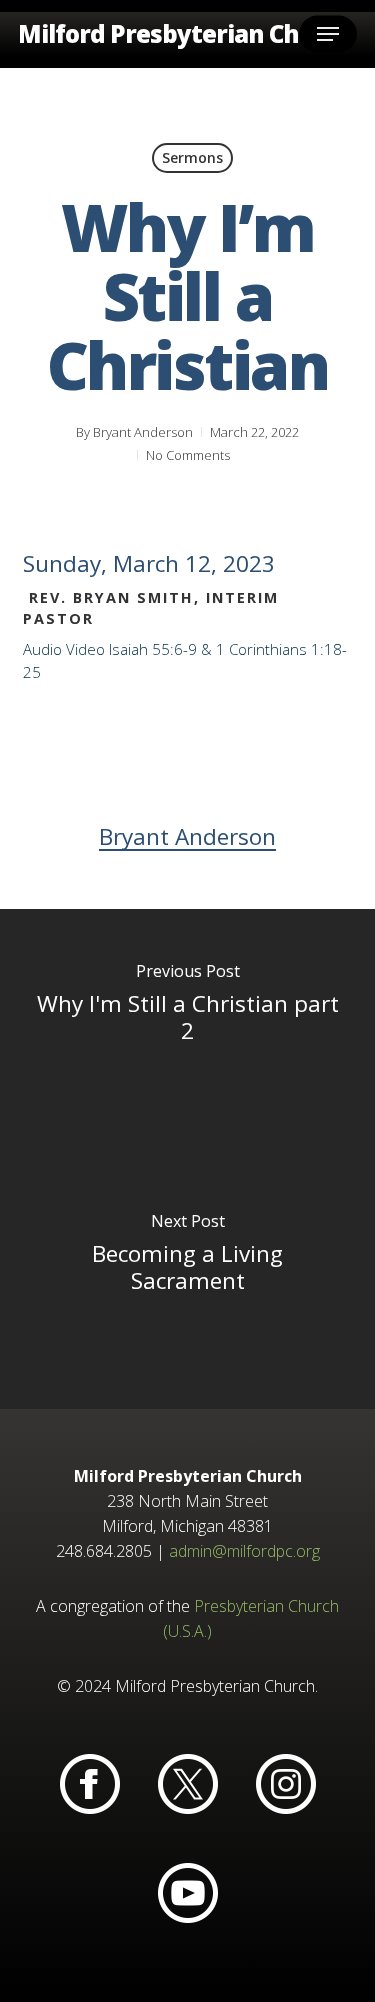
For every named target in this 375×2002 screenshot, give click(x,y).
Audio (42, 649)
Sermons (192, 157)
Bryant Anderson (143, 432)
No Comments (188, 455)
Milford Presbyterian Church (186, 34)
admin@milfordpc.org (244, 1551)
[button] (328, 34)
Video (85, 649)
